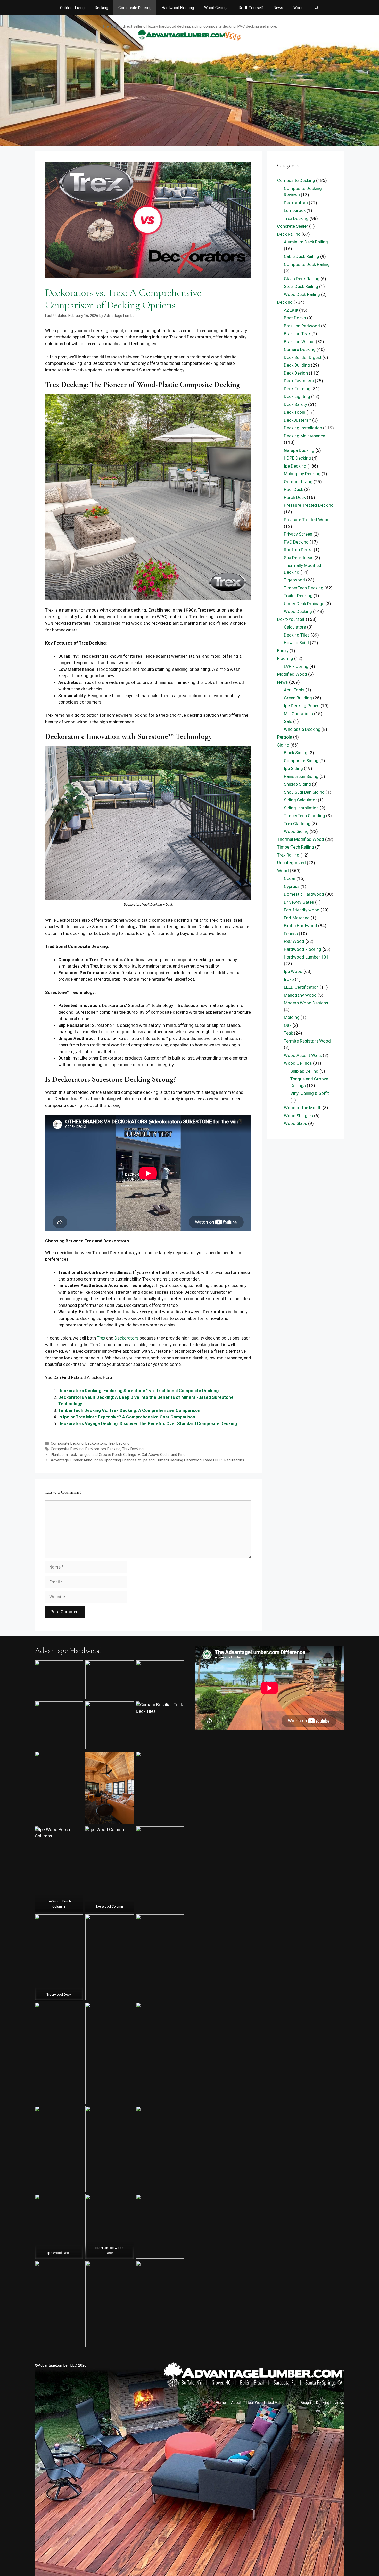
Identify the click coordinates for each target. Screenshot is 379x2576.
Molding (292, 1017)
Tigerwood (294, 580)
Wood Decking (298, 611)
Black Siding (296, 753)
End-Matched (297, 918)
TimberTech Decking (304, 588)
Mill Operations (298, 714)
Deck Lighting (297, 396)
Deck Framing (297, 389)
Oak (288, 1025)
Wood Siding (296, 831)
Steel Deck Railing (301, 286)
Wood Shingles (298, 1116)
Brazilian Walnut (299, 342)
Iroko (289, 979)
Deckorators (126, 1338)
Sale (288, 721)
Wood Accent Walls (303, 1055)
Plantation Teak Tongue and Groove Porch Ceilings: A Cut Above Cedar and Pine (118, 1455)
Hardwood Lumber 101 (306, 957)
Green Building (298, 698)
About (236, 2403)
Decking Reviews (330, 2403)
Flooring (285, 658)
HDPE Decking (297, 458)
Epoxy (283, 651)
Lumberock (295, 210)
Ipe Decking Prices (302, 706)
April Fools (294, 690)
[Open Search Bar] (316, 8)
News (278, 8)
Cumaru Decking (300, 349)
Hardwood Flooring (178, 8)
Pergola (285, 737)
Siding (283, 745)
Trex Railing (288, 855)
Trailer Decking (298, 596)
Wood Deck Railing (302, 294)
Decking (101, 8)
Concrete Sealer (293, 226)
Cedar (290, 878)
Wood (298, 8)
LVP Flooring (296, 666)
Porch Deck (295, 497)
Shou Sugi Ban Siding (304, 792)
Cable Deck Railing (302, 256)
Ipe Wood (293, 971)
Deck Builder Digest (303, 357)
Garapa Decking (299, 450)
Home (221, 2403)
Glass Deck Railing (302, 279)
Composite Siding (301, 761)
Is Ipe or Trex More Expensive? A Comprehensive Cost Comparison (127, 1417)
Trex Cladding (297, 824)
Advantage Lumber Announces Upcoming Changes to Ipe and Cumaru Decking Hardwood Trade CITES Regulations (147, 1460)
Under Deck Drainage (304, 604)
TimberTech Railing (296, 847)
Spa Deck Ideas (299, 558)
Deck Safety (295, 404)
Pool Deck (294, 489)
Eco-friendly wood (302, 910)
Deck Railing (289, 234)
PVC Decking (296, 542)
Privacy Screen (298, 534)
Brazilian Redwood (302, 326)
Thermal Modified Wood (301, 839)
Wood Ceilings (216, 8)
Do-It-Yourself (251, 8)
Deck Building (297, 365)
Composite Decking (135, 8)
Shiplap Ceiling (304, 1071)
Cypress (292, 886)
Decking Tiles (297, 635)
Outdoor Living (72, 8)
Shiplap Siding (297, 784)
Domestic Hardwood (304, 894)
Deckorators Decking (103, 1449)
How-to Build (296, 643)
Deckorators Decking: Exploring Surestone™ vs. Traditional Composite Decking (138, 1391)
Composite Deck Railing (307, 264)
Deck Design (296, 373)
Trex (101, 1338)
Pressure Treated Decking (309, 505)
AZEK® (291, 310)
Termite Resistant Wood (307, 1041)
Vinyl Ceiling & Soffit (310, 1093)
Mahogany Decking (302, 474)
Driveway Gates (299, 902)
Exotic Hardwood (300, 926)
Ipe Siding (293, 768)
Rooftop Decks (298, 550)
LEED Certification (301, 987)
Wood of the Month (303, 1108)
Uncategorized (291, 863)
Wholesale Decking (302, 729)
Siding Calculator (300, 800)
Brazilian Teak (297, 334)
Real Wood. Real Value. (266, 2403)
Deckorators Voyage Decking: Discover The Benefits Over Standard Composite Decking (148, 1423)
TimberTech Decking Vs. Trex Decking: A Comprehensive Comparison (129, 1410)
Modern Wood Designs (306, 1003)
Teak (288, 1033)
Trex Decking (119, 1443)
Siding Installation (301, 808)
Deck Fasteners (299, 381)
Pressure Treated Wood (307, 520)
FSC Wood (294, 941)
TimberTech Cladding (304, 816)
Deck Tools (295, 412)
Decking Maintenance (304, 436)
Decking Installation (303, 428)
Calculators (295, 627)
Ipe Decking (295, 466)
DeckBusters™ (298, 420)
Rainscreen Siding (301, 776)
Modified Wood (292, 674)
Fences (291, 934)
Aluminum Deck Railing (306, 242)
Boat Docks (295, 318)
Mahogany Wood (300, 995)
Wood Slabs (295, 1123)
